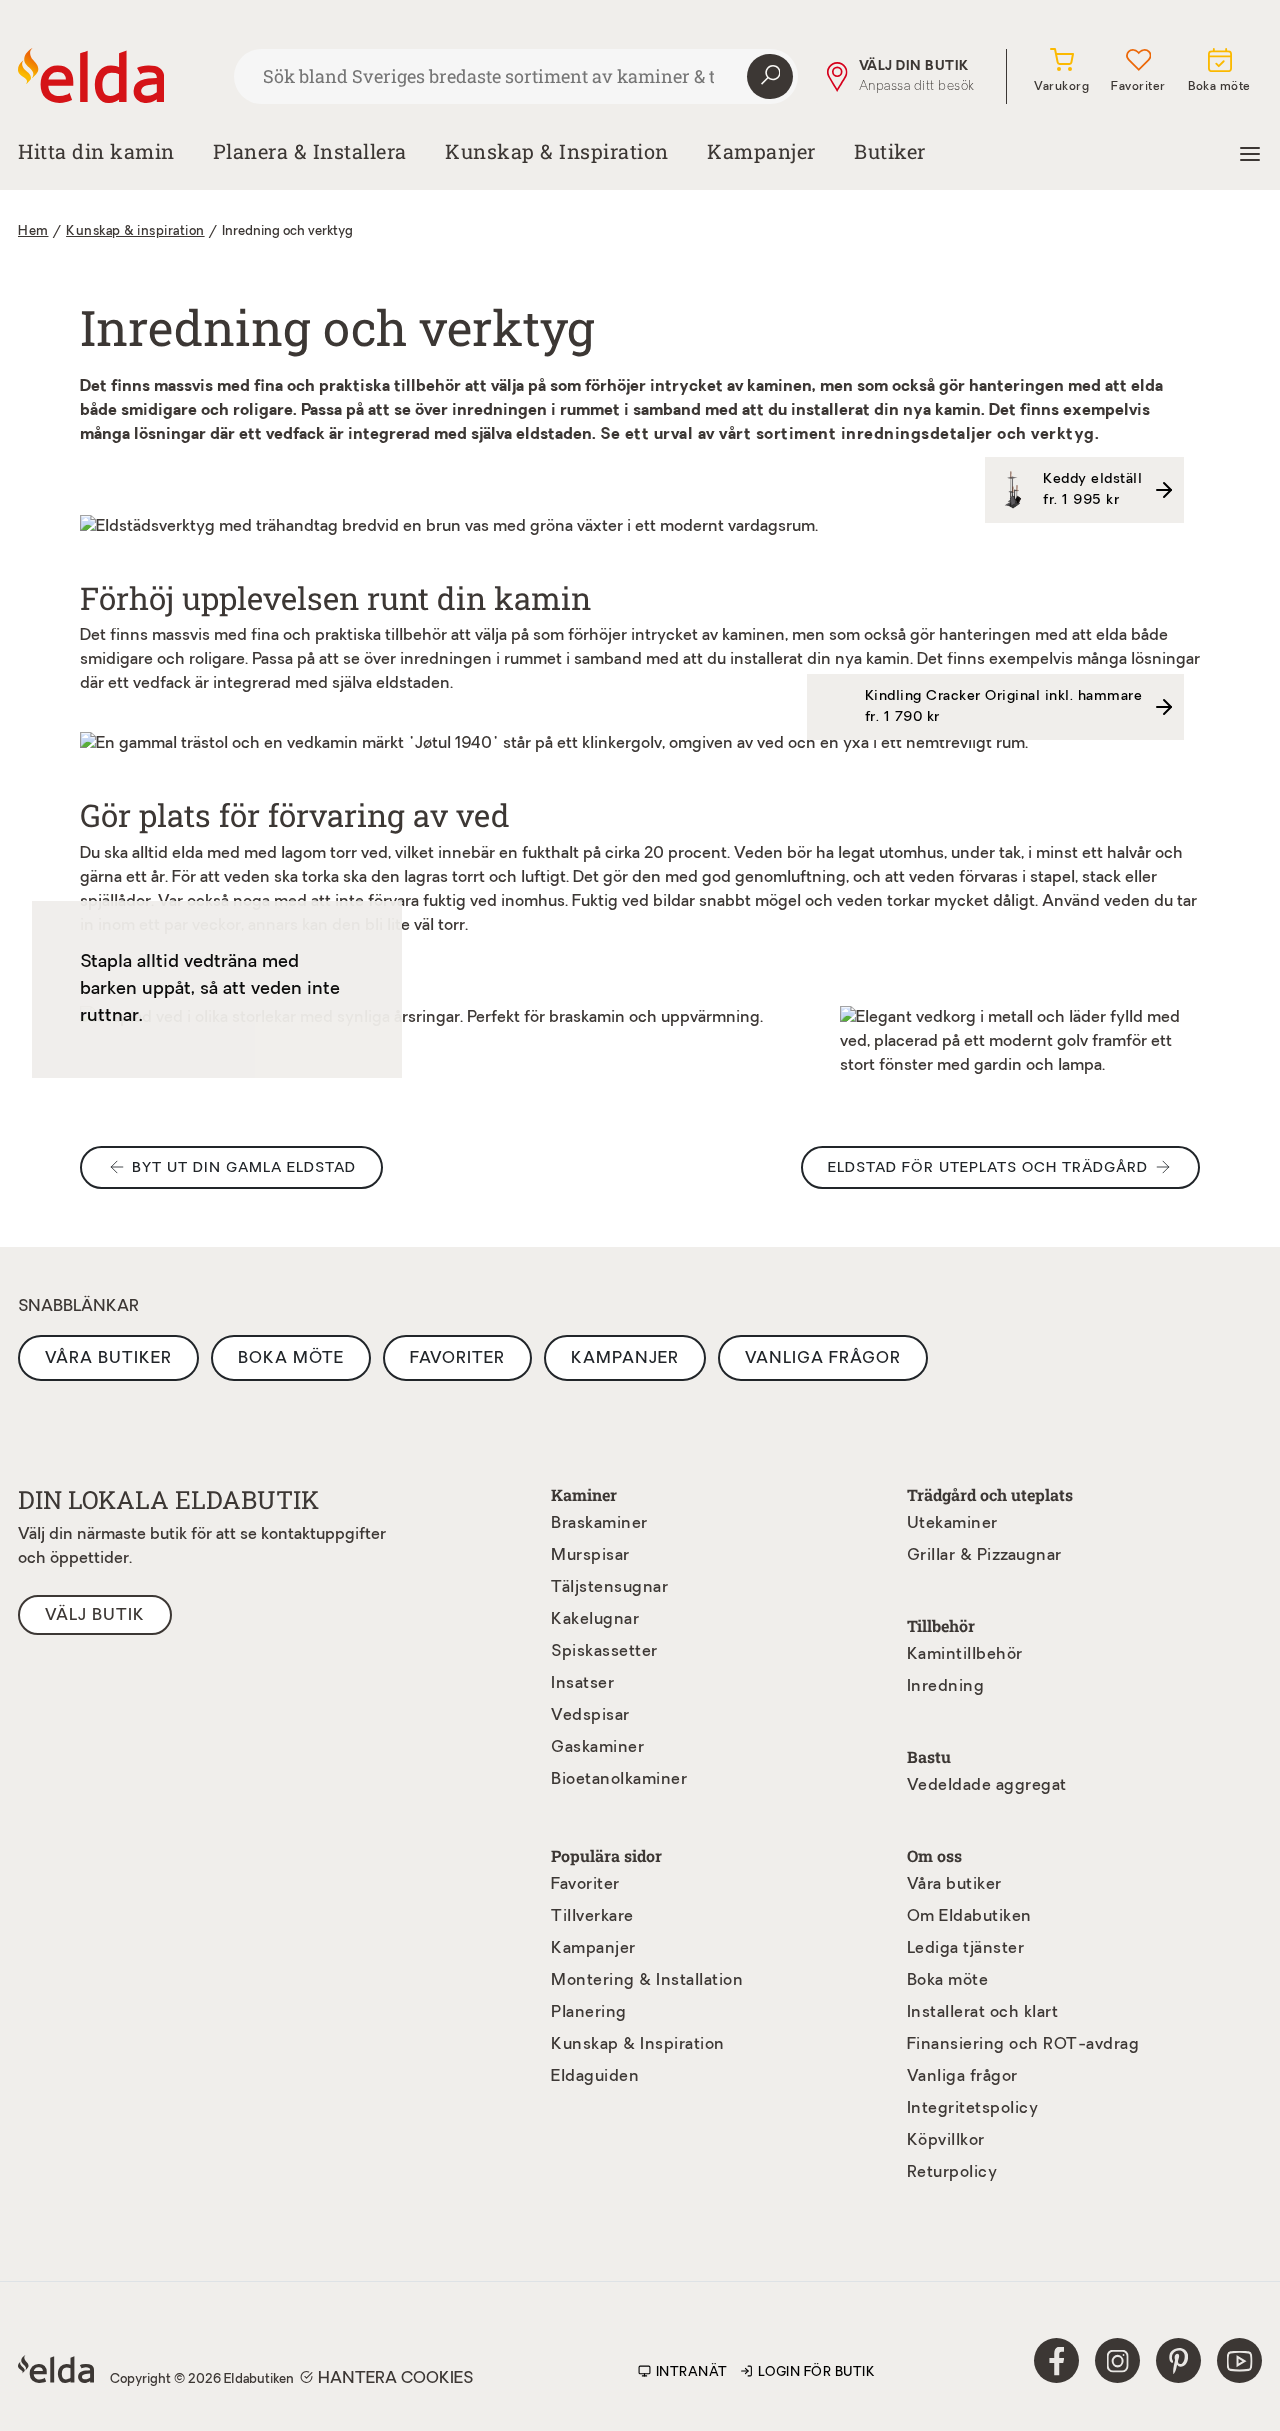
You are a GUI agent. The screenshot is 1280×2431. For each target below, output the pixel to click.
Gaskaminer (597, 1748)
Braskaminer (599, 1524)
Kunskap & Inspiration (638, 2045)
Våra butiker (108, 1359)
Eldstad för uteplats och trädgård (988, 1168)
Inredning (946, 1687)
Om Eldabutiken (969, 1917)
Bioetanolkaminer (619, 1780)
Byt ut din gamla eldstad (244, 1168)
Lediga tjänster (966, 1949)
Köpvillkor (946, 2141)
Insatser (582, 1684)
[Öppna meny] (1250, 151)
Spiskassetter (604, 1652)
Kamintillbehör (965, 1655)
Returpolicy (952, 2173)
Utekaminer (952, 1524)
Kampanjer (761, 151)
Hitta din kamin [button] (96, 151)
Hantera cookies (395, 2379)
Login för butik (817, 2372)
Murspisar (590, 1556)
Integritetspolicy (973, 2109)
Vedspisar (590, 1716)
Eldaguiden (595, 2077)
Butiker (890, 151)
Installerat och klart (983, 2013)
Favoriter (457, 1359)
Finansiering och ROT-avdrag (1023, 2045)
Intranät (692, 2372)
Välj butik (95, 1616)
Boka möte (291, 1359)
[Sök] (770, 77)
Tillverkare (592, 1917)
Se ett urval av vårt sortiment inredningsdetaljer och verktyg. (849, 435)
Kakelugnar (595, 1620)
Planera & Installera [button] (310, 151)
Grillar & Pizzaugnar (984, 1556)
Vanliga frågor (823, 1359)
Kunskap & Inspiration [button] (557, 151)
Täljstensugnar (609, 1588)
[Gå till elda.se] (118, 76)
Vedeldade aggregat (987, 1786)
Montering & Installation (647, 1981)
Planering (589, 2013)
